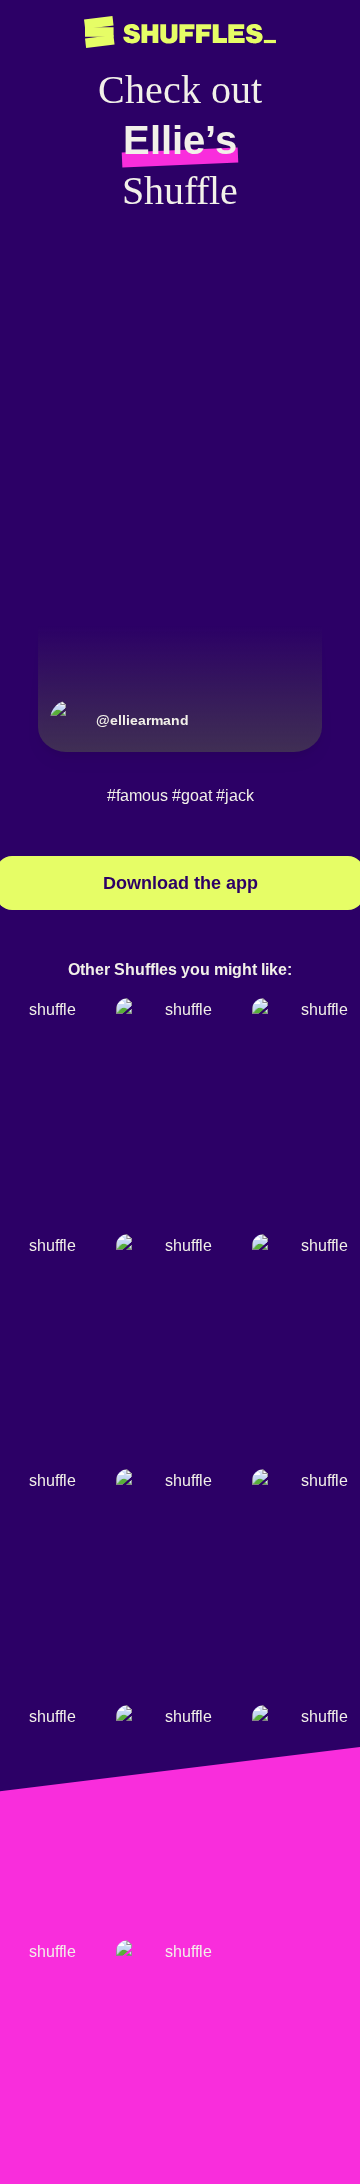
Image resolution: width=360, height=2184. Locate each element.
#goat (192, 795)
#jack (235, 795)
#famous (137, 795)
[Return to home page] (180, 32)
